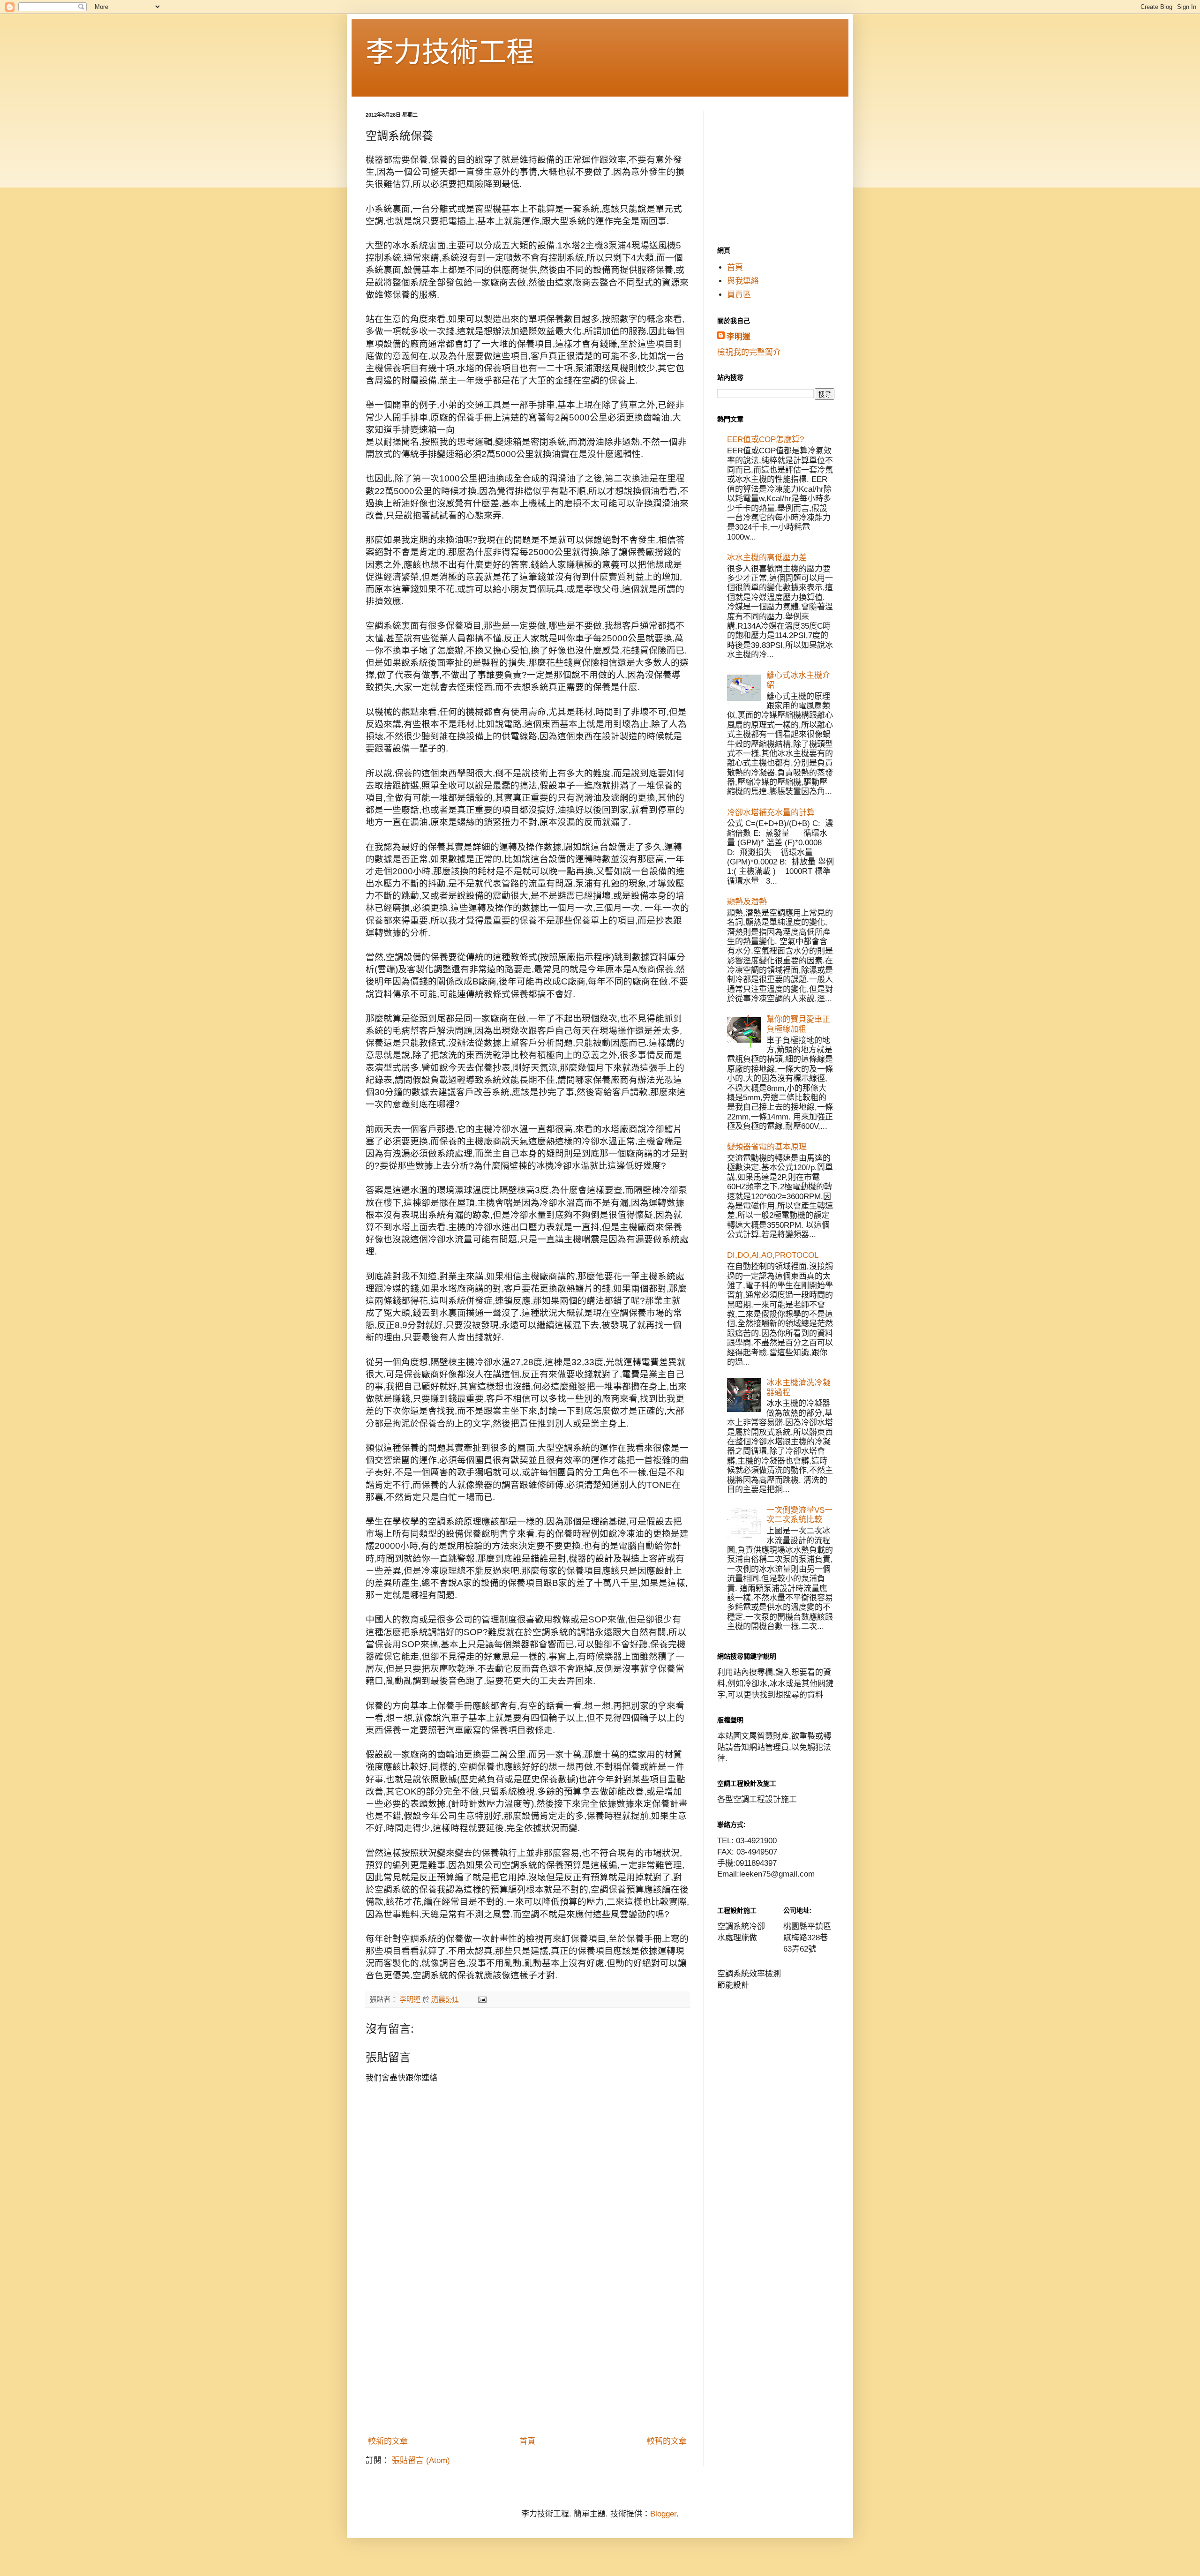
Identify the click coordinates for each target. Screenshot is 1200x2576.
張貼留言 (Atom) (421, 2460)
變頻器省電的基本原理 (767, 1147)
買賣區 (739, 295)
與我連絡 (743, 281)
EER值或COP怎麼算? (765, 439)
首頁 (527, 2441)
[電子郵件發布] (482, 1999)
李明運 (739, 337)
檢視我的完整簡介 (749, 352)
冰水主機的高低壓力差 (767, 558)
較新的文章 (388, 2441)
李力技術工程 (450, 52)
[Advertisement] (527, 2361)
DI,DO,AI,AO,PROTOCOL (773, 1255)
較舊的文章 (667, 2441)
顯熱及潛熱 (747, 902)
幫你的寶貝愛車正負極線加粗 (798, 1024)
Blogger (663, 2514)
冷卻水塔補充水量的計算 (771, 813)
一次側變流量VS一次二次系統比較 (799, 1515)
